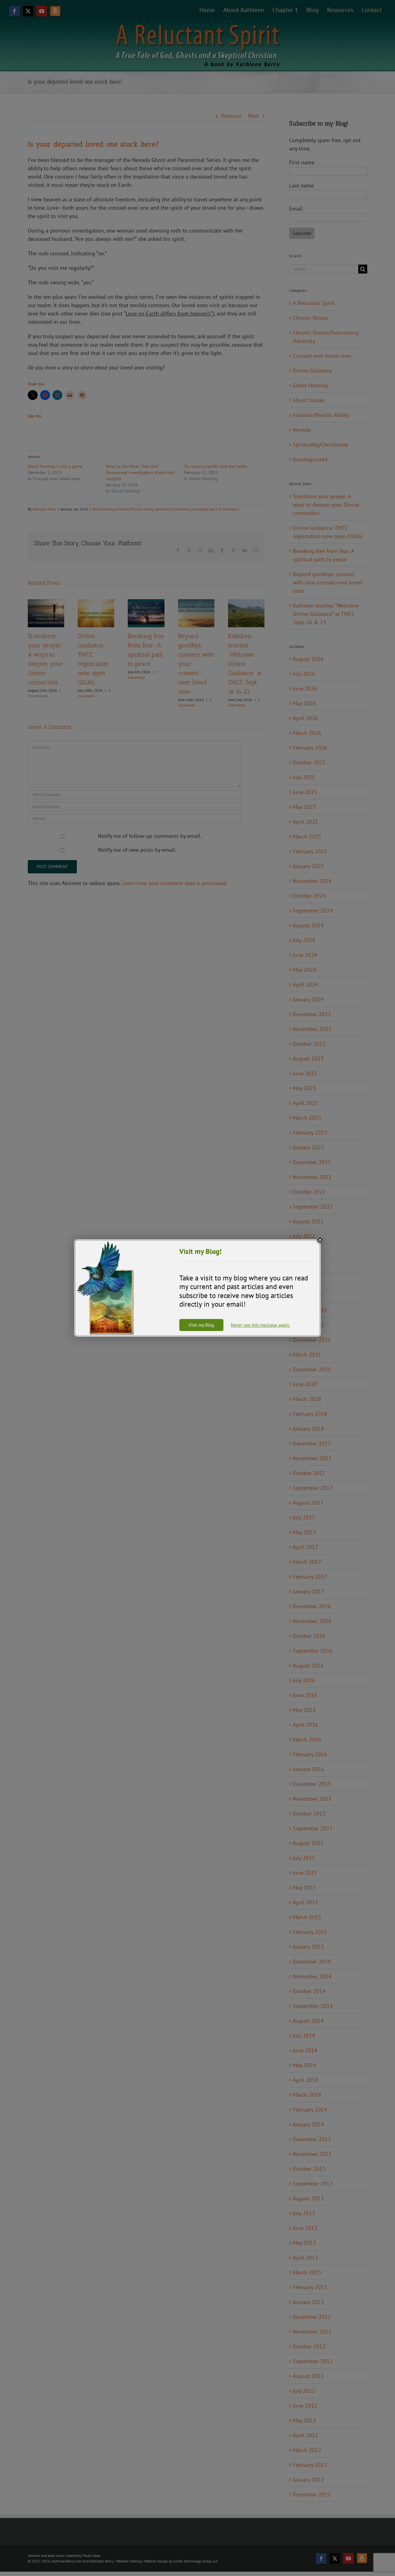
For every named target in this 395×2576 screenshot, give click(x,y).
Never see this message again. (260, 1325)
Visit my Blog (201, 1325)
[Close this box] (320, 1240)
